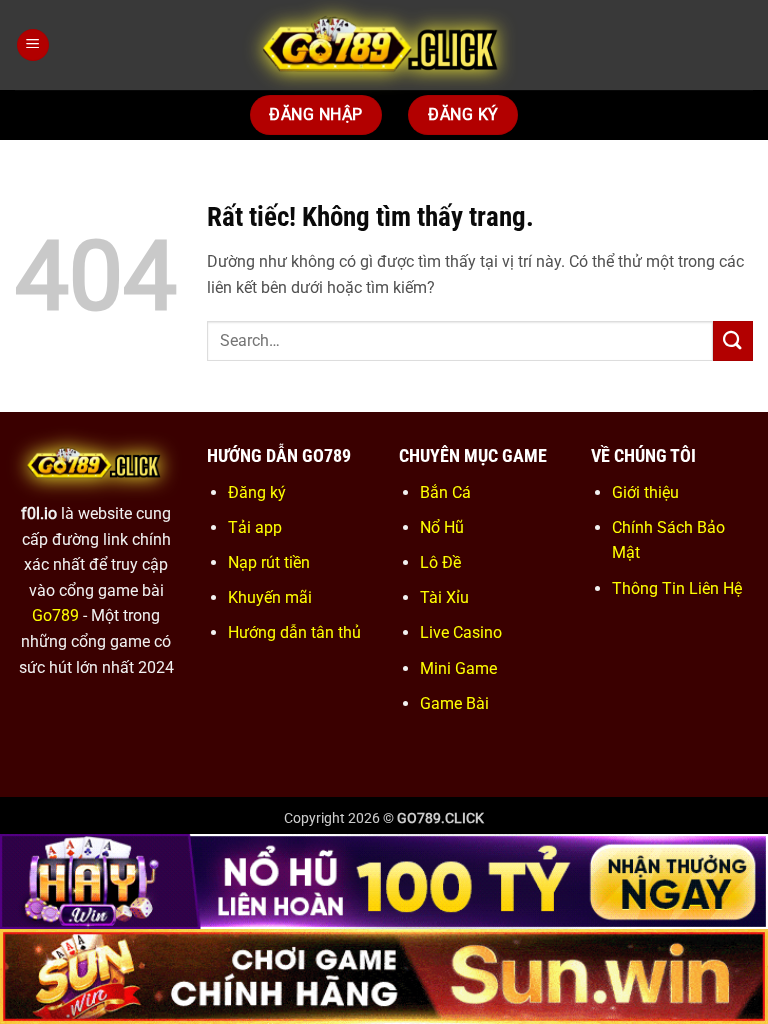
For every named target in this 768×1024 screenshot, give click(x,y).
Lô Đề (440, 562)
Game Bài (454, 703)
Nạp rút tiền (269, 562)
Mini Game (458, 668)
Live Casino (461, 632)
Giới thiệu (645, 492)
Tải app (255, 527)
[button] (33, 45)
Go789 (55, 615)
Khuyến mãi (270, 597)
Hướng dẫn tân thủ (294, 632)
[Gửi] (733, 340)
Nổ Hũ (442, 527)
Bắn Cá (445, 492)
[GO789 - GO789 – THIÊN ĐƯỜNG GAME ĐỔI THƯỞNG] (384, 45)
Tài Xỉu (444, 597)
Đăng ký (257, 492)
